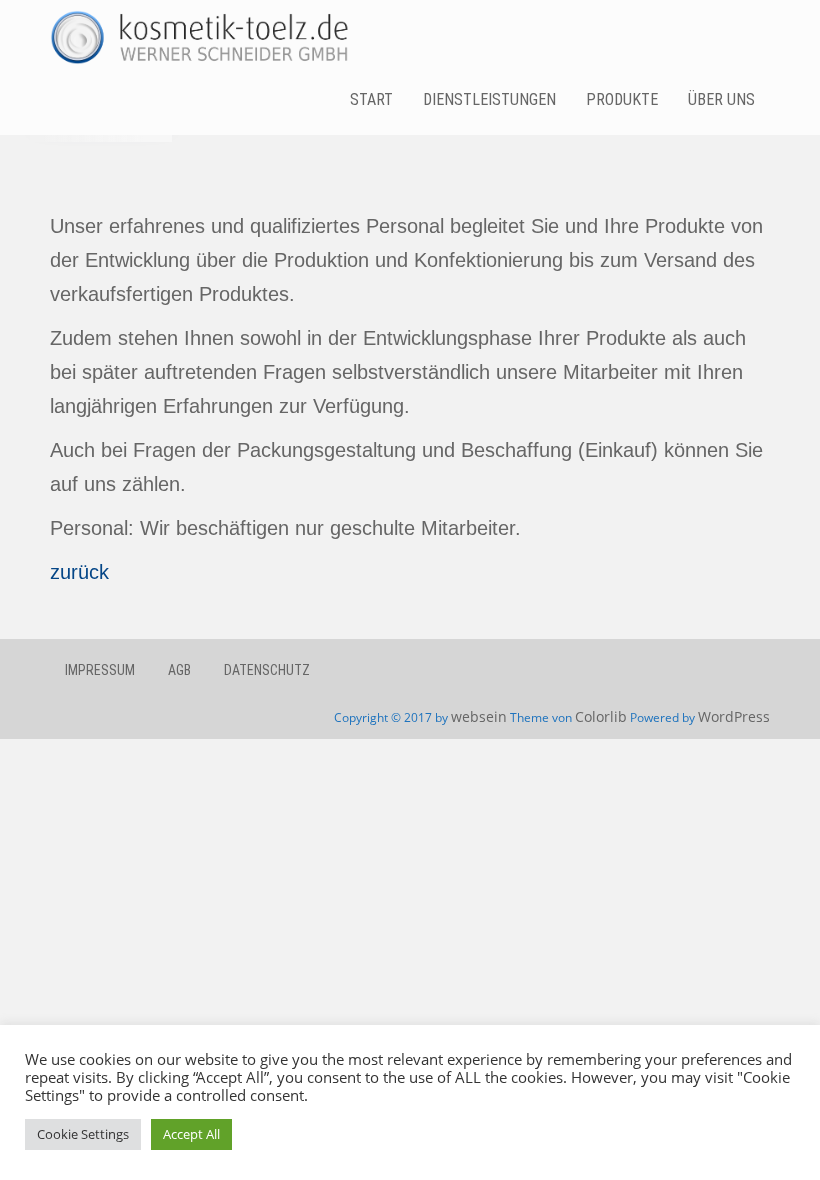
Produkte (622, 99)
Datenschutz (267, 670)
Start (371, 99)
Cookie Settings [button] (83, 1134)
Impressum (100, 670)
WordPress (734, 716)
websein (479, 716)
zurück (79, 572)
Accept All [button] (191, 1134)
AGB (179, 670)
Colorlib (601, 716)
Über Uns (721, 99)
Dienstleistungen (489, 99)
